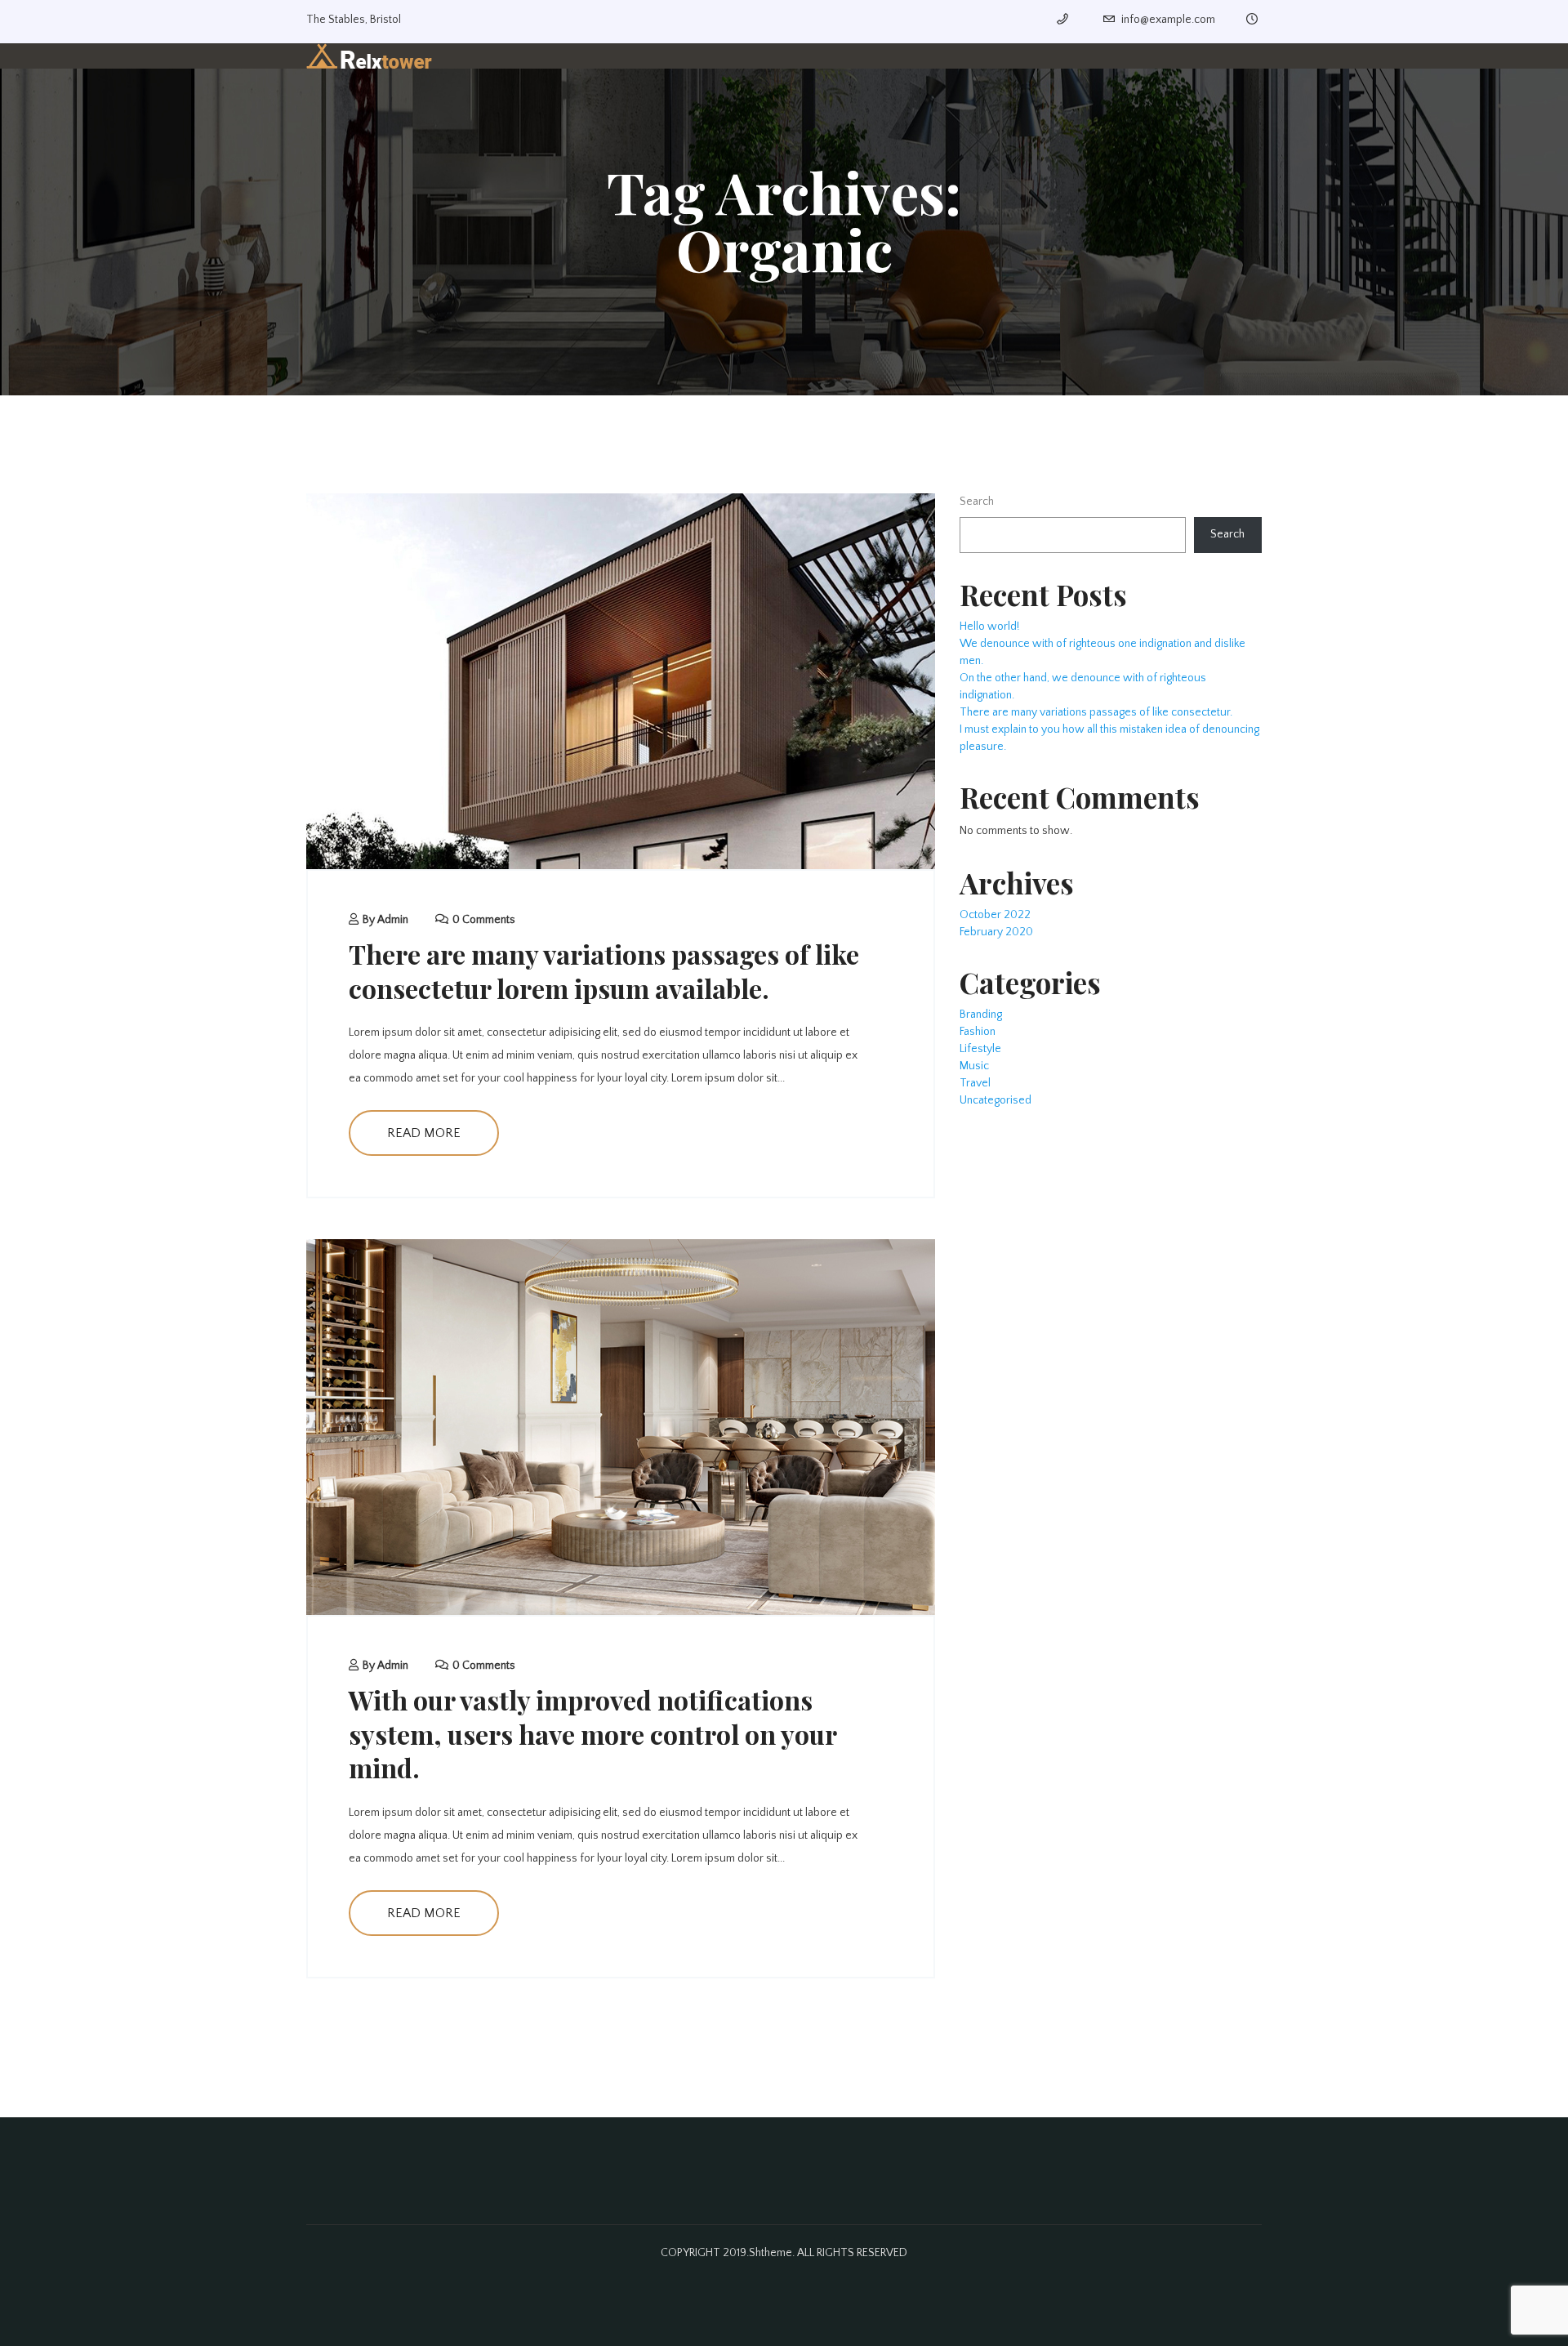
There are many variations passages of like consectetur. (1096, 712)
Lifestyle (980, 1049)
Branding (981, 1015)
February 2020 (996, 932)
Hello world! (989, 627)
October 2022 (995, 915)
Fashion (978, 1032)
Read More (424, 1133)
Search (977, 502)
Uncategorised (996, 1100)
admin (393, 920)
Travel (975, 1083)
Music (974, 1066)
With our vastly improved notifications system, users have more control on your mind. (592, 1733)
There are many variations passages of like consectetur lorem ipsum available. (604, 971)
